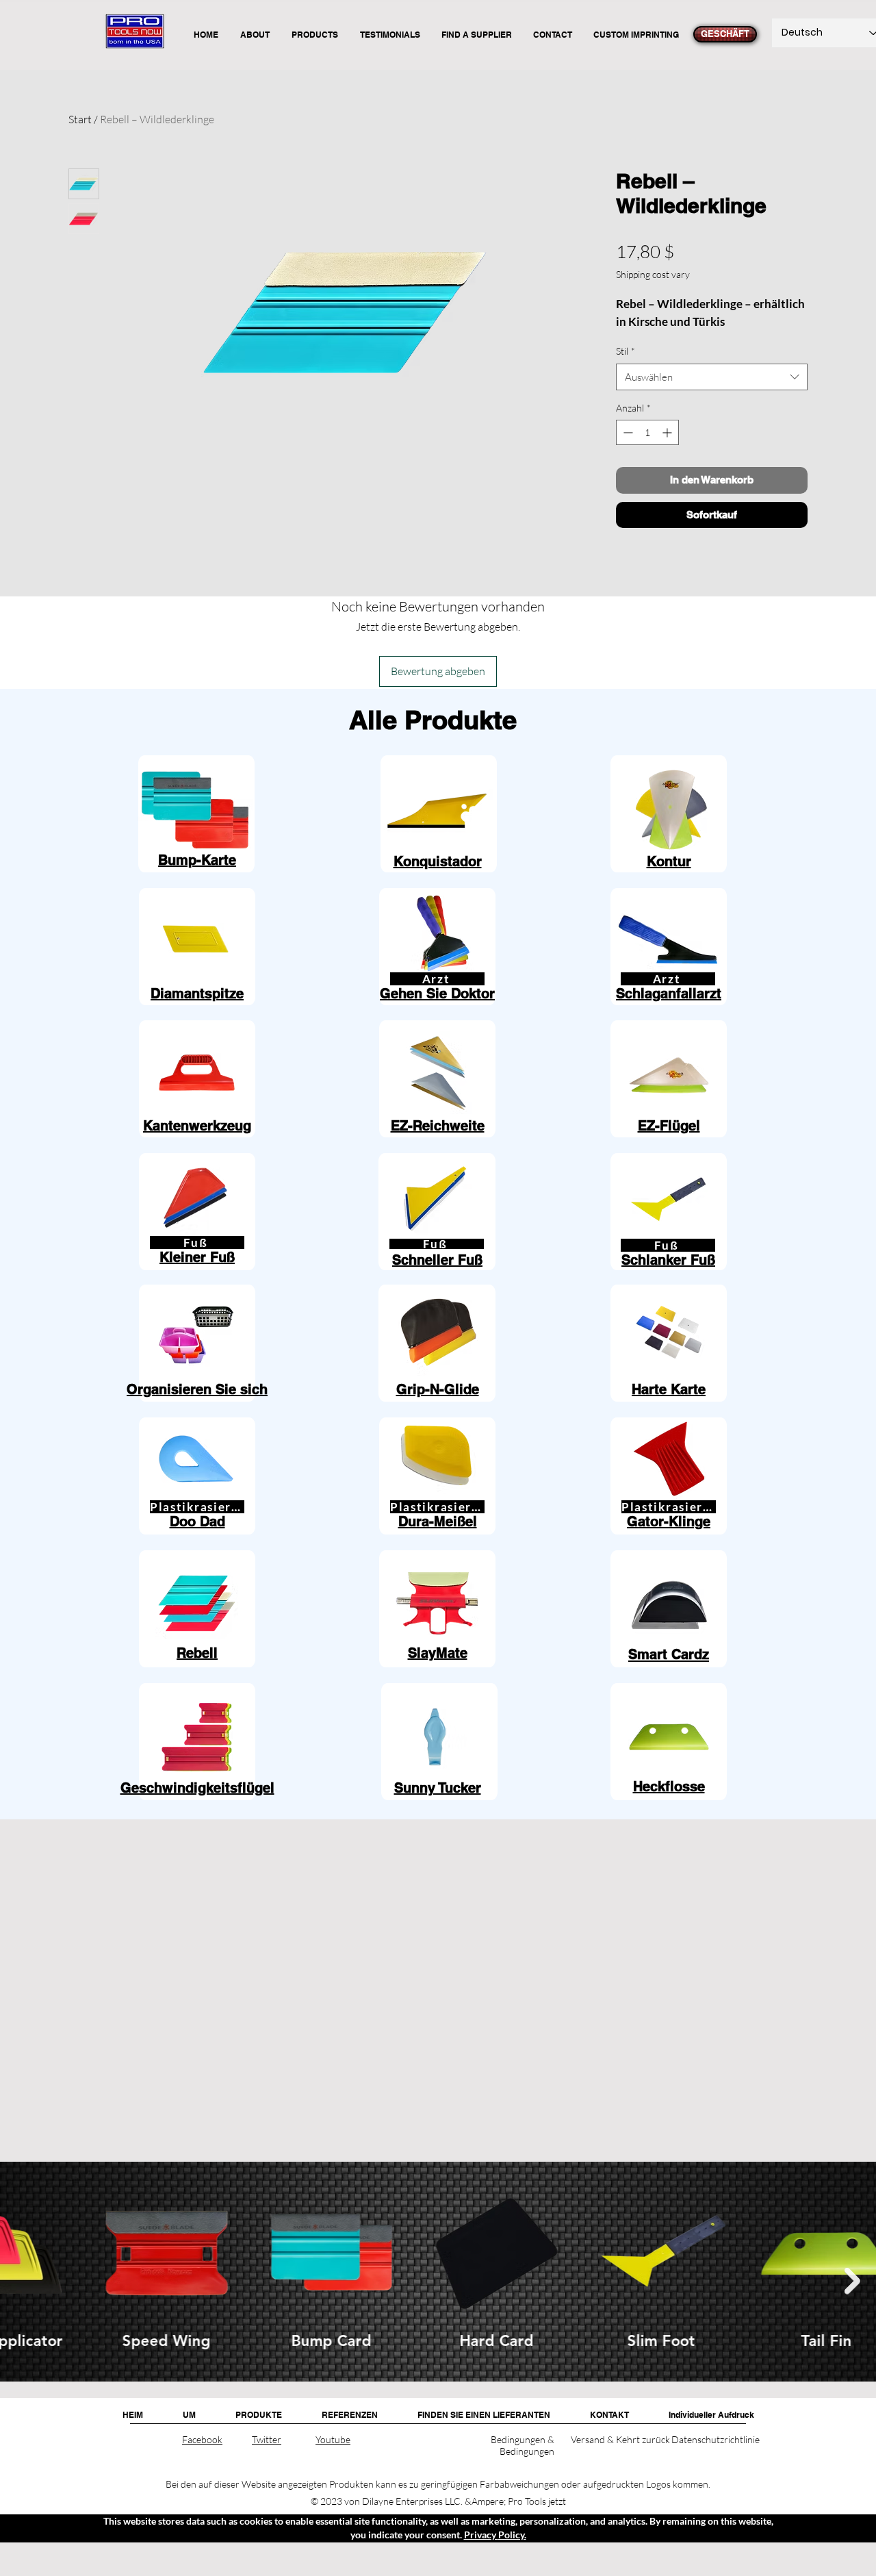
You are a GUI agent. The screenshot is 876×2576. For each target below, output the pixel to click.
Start (80, 119)
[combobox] (712, 377)
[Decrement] (627, 432)
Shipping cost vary (653, 274)
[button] (259, 2415)
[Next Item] (852, 2281)
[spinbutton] (647, 432)
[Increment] (668, 432)
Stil (626, 351)
